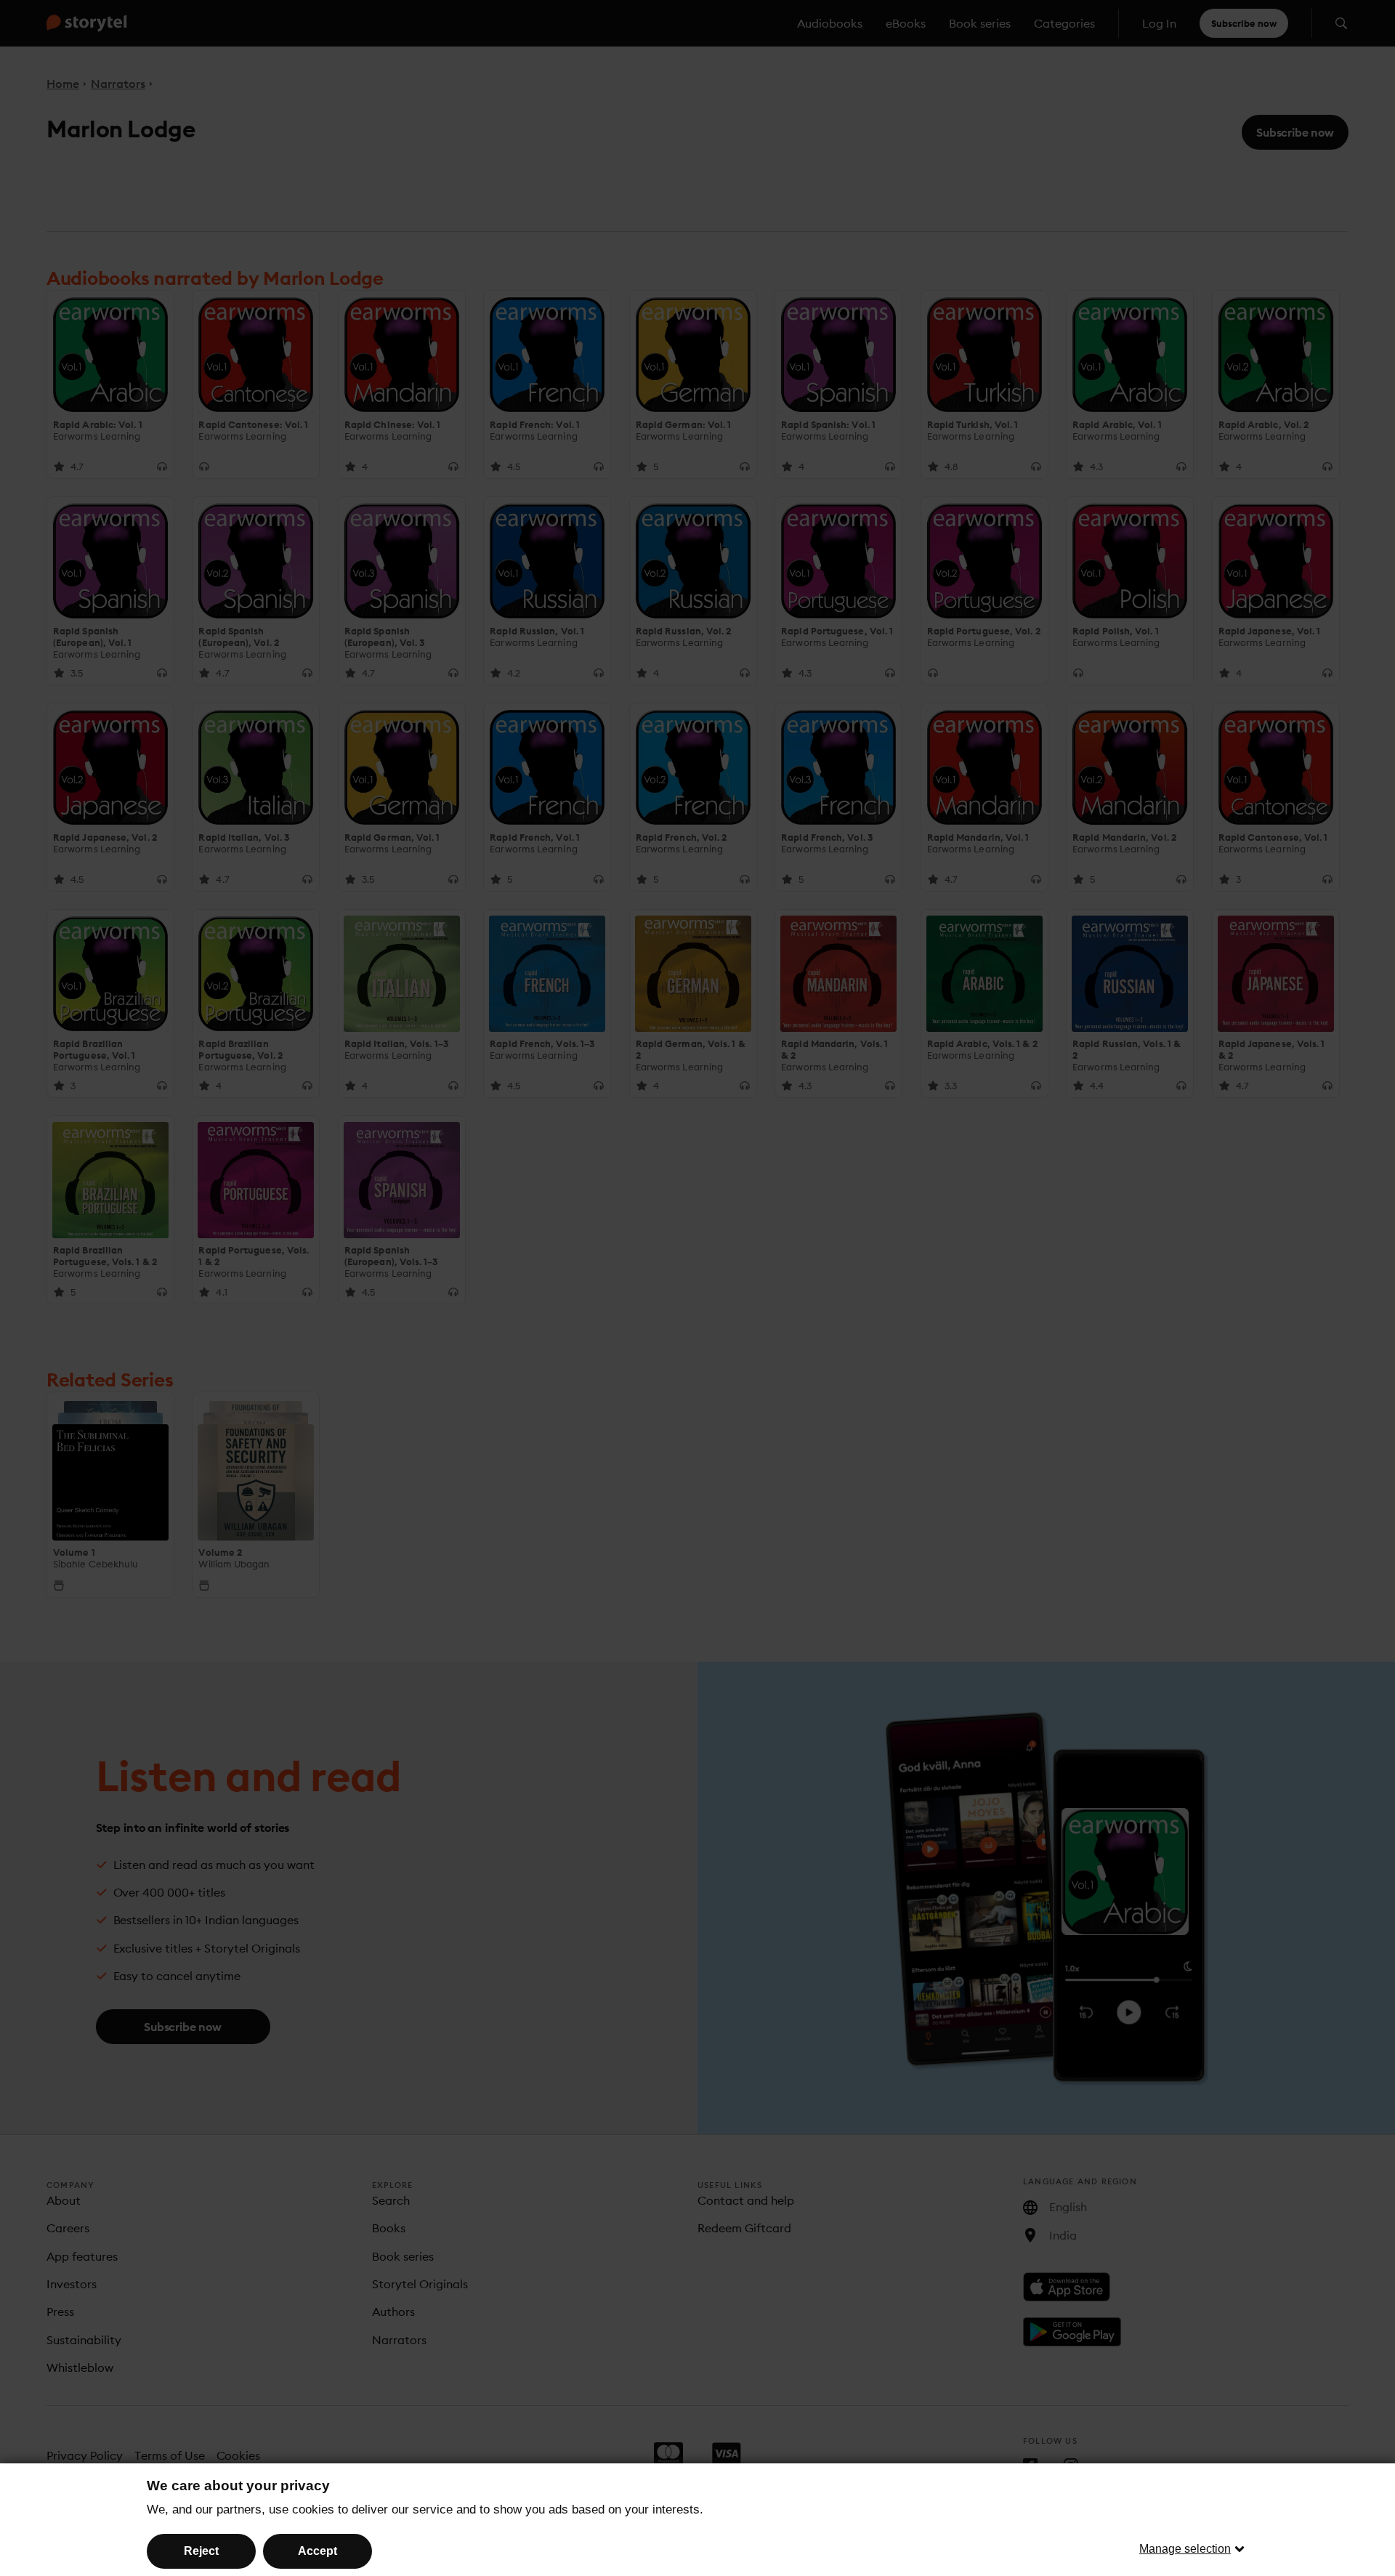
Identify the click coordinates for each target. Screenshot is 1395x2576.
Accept (318, 2551)
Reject (201, 2551)
